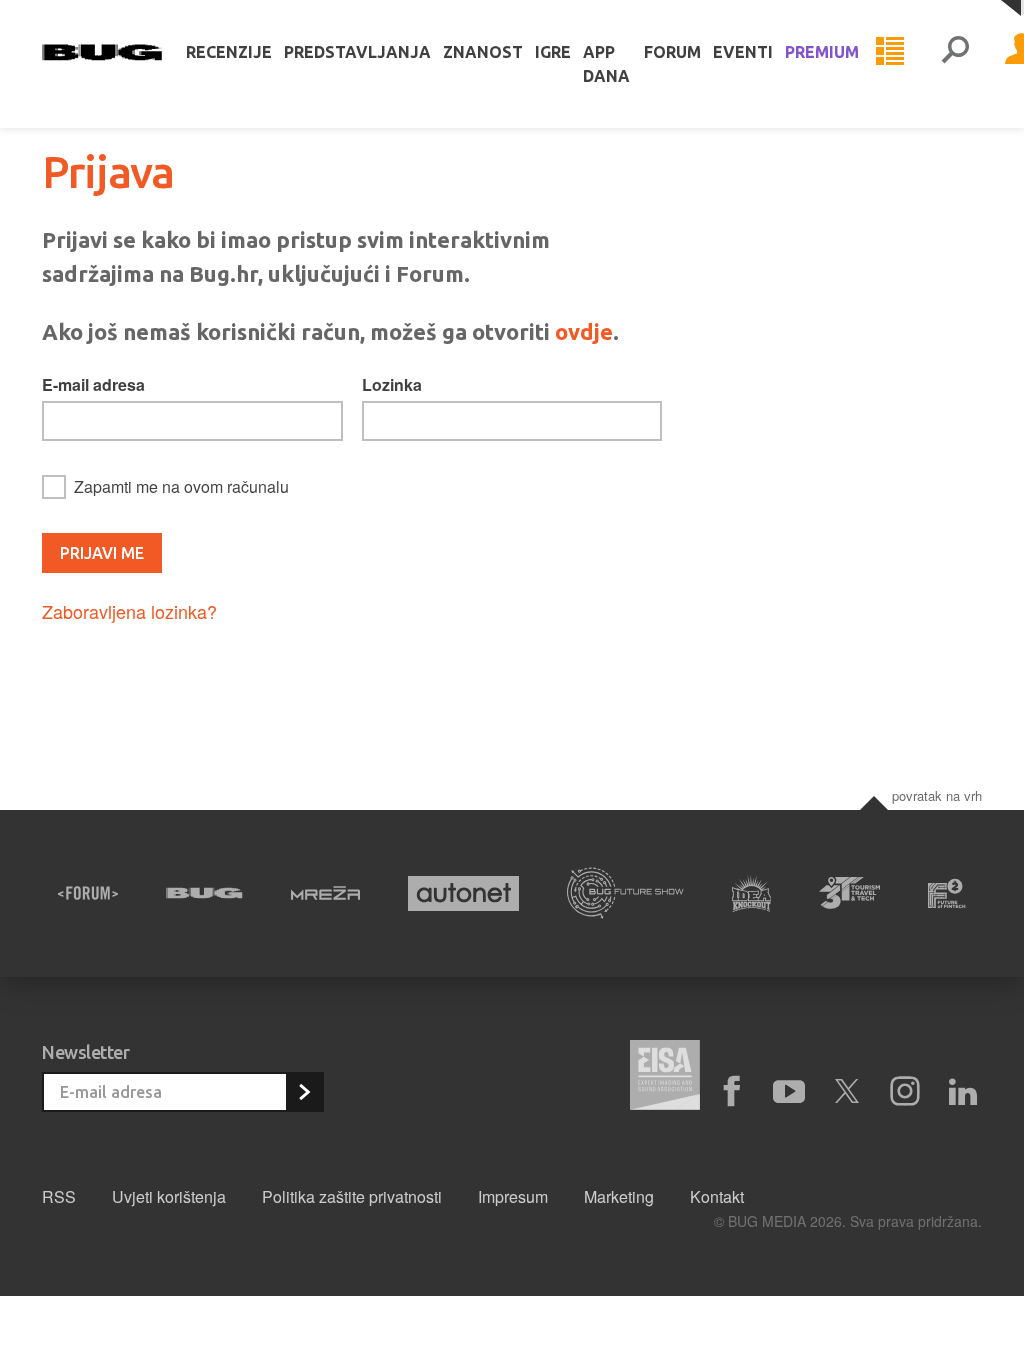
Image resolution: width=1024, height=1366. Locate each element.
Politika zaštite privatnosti (352, 1196)
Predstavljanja (357, 52)
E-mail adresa (93, 384)
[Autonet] (463, 893)
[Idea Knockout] (752, 893)
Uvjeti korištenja (169, 1196)
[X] (847, 1092)
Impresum (513, 1196)
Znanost (483, 52)
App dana (606, 64)
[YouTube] (789, 1092)
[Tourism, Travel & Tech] (849, 893)
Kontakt (717, 1196)
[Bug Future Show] (625, 893)
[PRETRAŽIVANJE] (955, 52)
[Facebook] (731, 1092)
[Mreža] (325, 893)
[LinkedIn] (963, 1092)
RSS (59, 1196)
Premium (822, 52)
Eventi (743, 52)
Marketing (619, 1196)
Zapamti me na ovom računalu (181, 486)
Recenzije (229, 52)
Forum (672, 52)
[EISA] (665, 1078)
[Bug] (204, 893)
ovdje (584, 331)
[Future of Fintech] (947, 893)
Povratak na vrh (937, 795)
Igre (553, 52)
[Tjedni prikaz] (890, 52)
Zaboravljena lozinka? (129, 611)
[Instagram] (905, 1092)
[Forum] (88, 893)
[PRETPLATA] (304, 1092)
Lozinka (392, 384)
